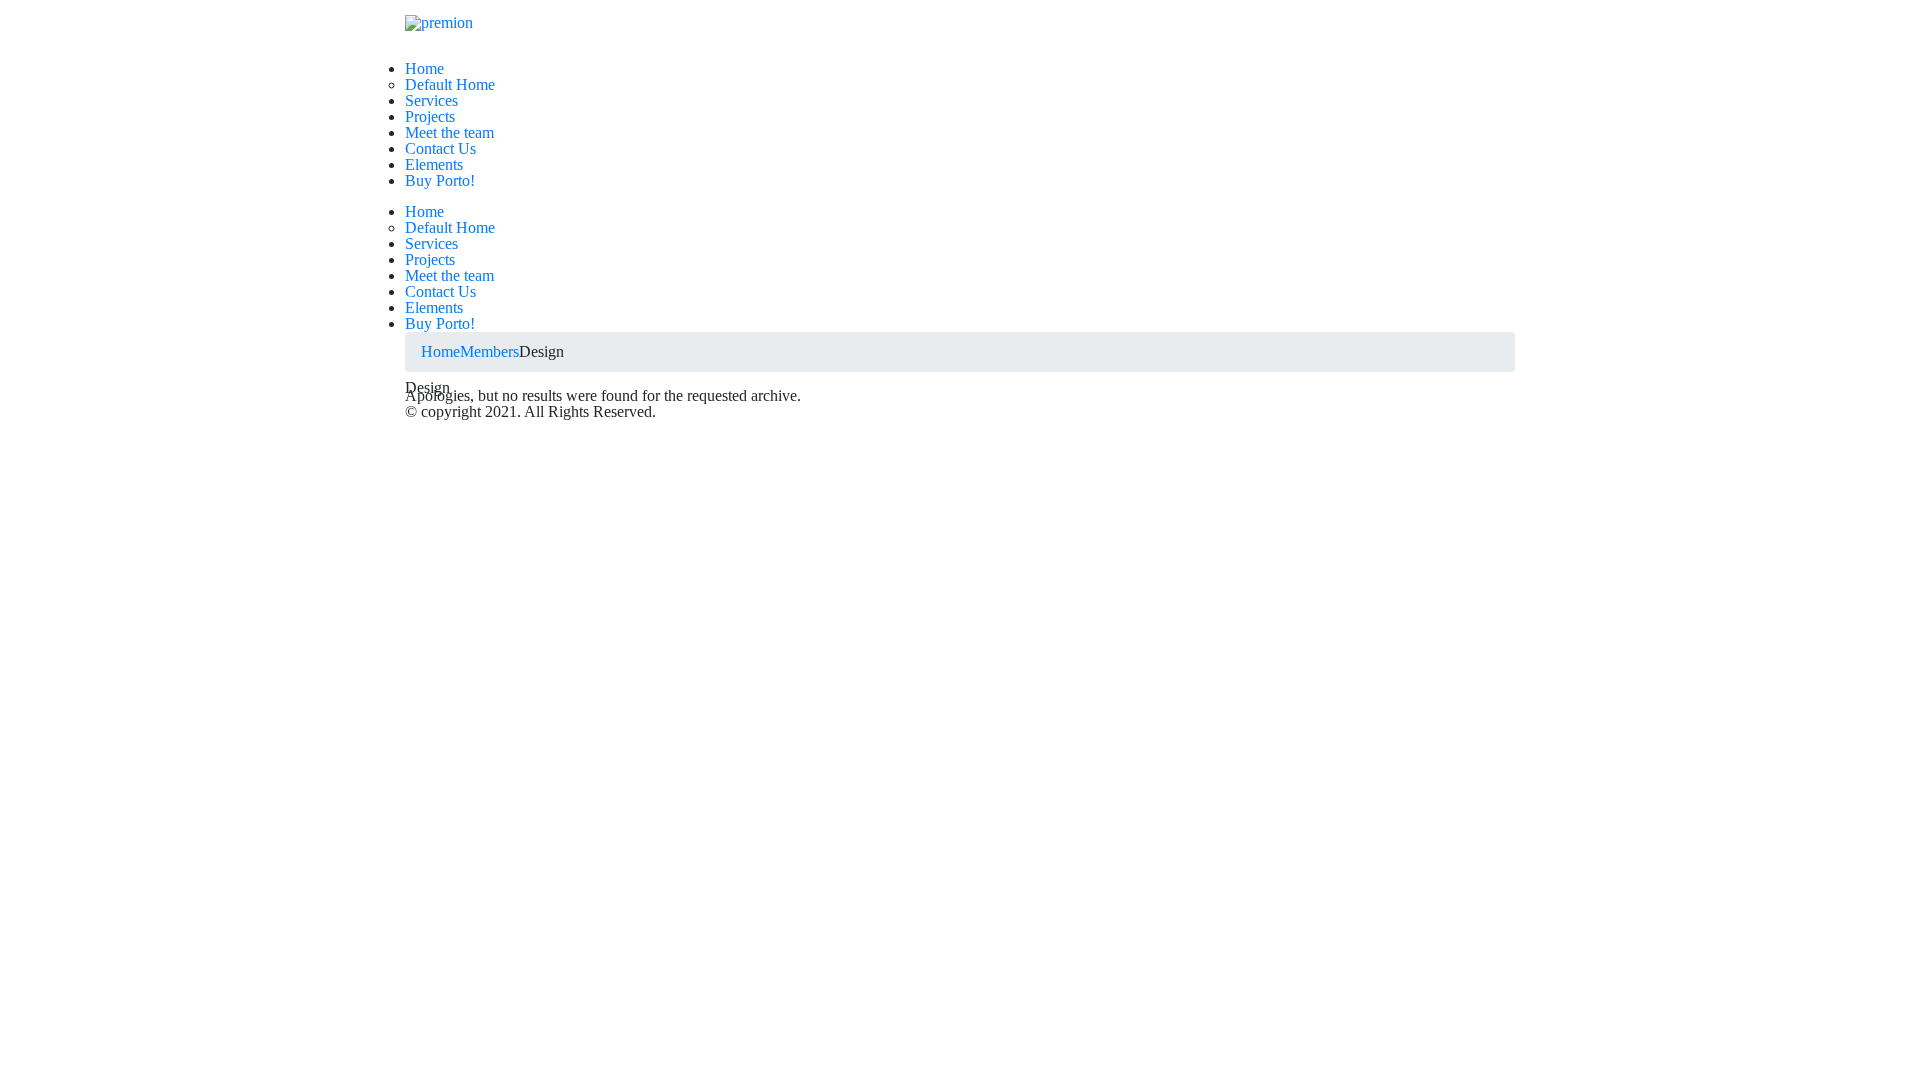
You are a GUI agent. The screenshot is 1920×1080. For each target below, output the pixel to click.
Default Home (450, 84)
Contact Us (440, 148)
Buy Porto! (440, 180)
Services (431, 100)
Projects (430, 116)
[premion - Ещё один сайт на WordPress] (439, 22)
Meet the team (449, 132)
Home (424, 68)
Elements (434, 164)
